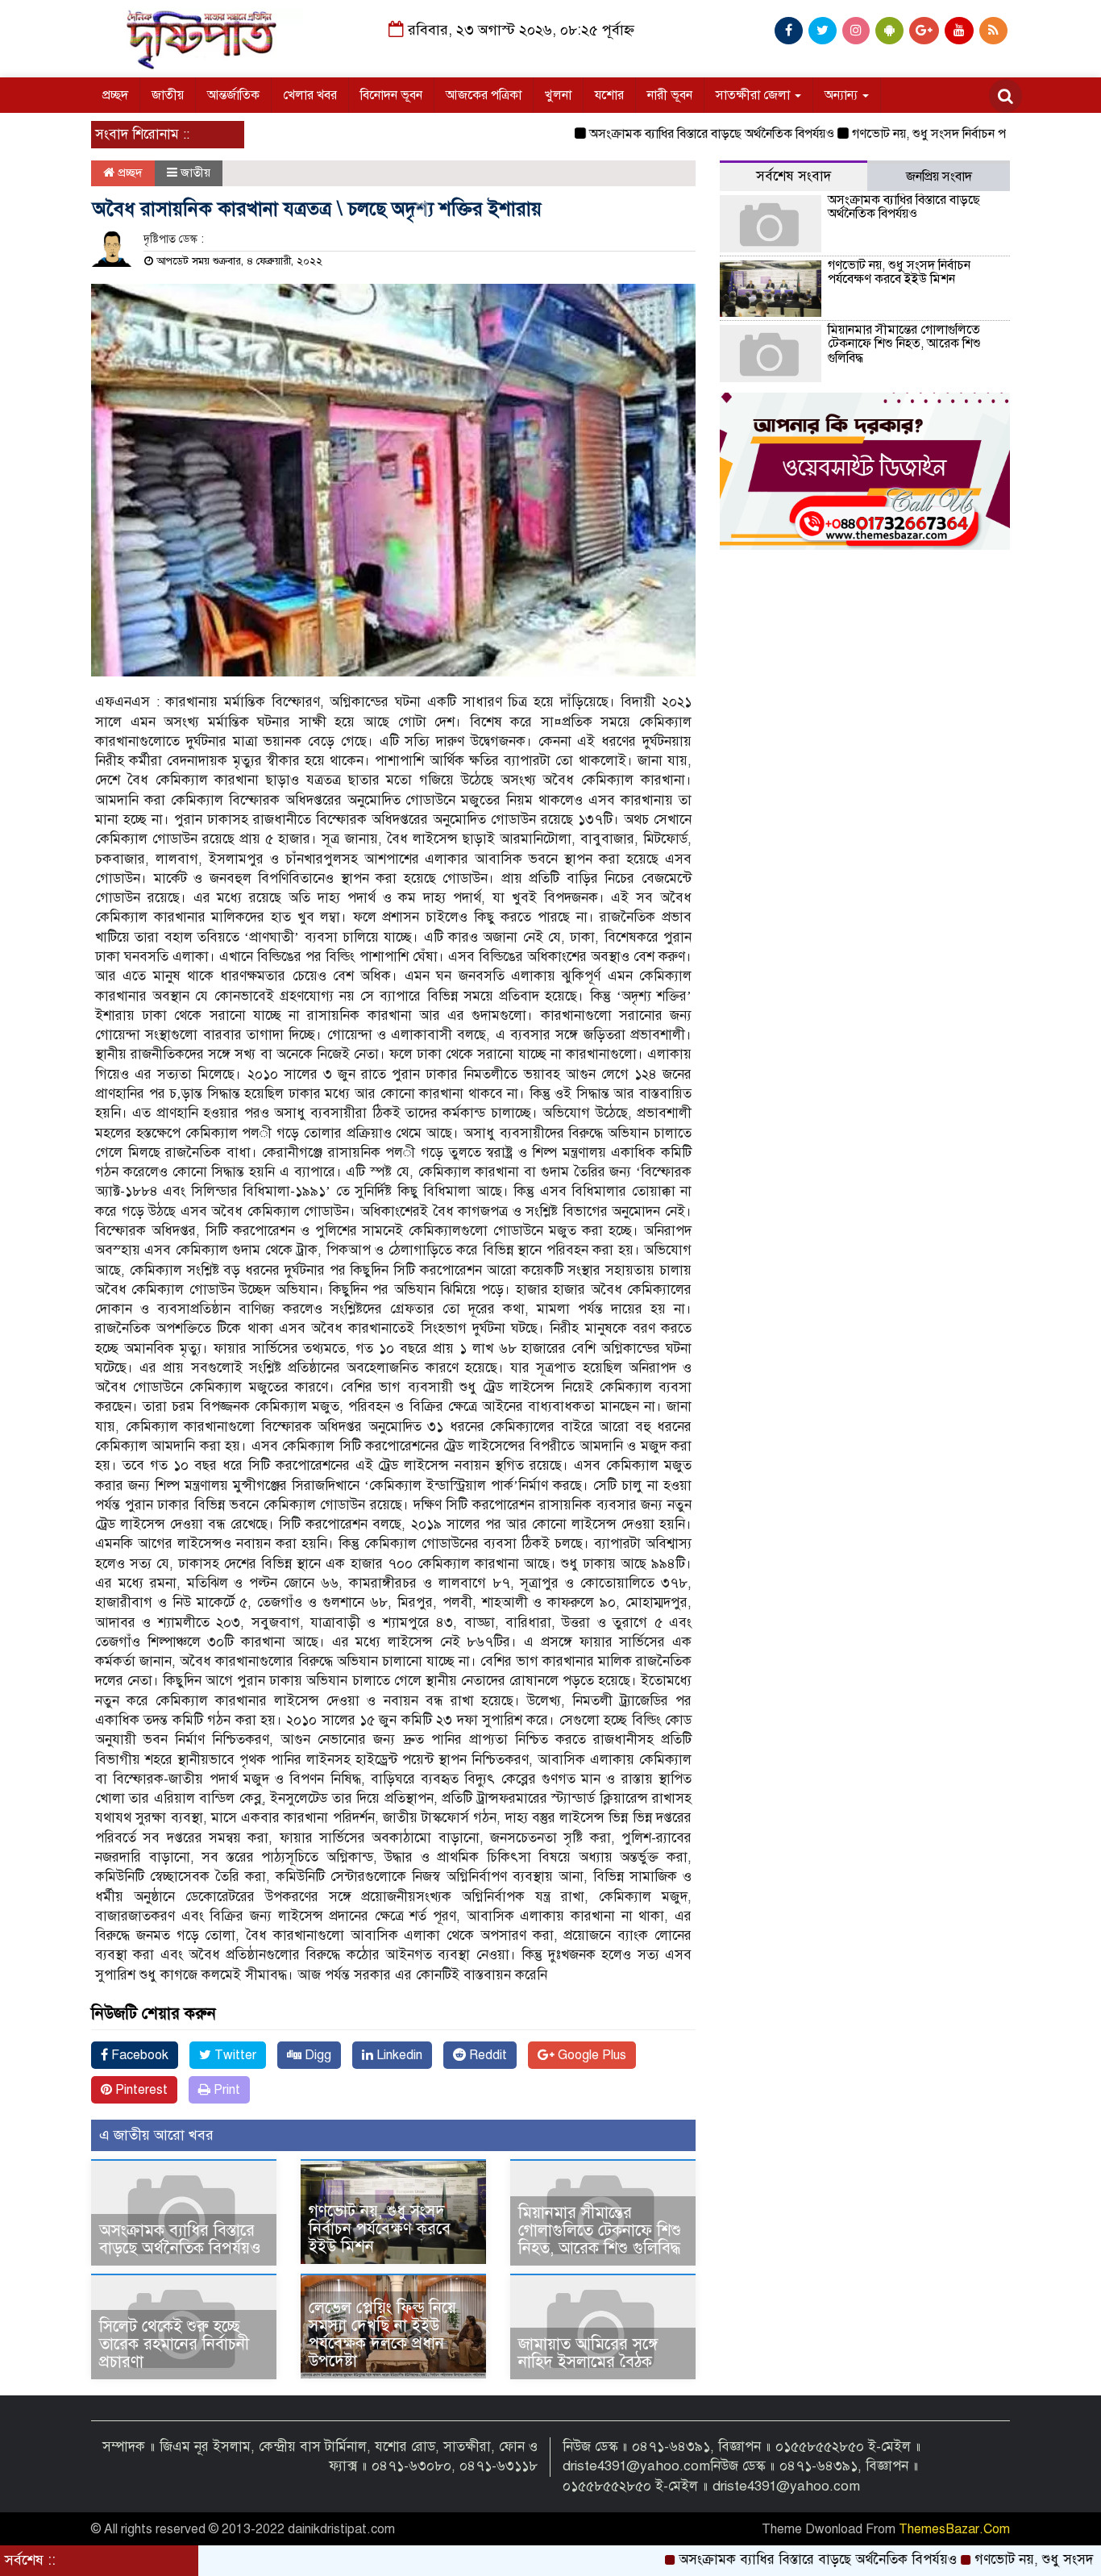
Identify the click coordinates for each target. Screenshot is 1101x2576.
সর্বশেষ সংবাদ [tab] (794, 176)
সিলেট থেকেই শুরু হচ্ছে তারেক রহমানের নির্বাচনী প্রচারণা (174, 2344)
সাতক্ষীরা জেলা (754, 95)
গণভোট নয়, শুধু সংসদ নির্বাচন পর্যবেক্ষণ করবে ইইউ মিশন (922, 134)
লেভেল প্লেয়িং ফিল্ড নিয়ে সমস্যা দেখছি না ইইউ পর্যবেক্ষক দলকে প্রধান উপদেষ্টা (382, 2335)
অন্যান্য (843, 95)
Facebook (138, 2055)
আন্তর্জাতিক (233, 95)
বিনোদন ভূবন (391, 95)
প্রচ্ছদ (115, 95)
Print (225, 2090)
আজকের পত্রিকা (484, 95)
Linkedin (398, 2055)
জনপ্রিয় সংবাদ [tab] (939, 177)
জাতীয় (168, 95)
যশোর (609, 95)
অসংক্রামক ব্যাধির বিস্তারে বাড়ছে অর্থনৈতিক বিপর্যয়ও (646, 134)
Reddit (486, 2055)
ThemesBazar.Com (954, 2529)
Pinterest (140, 2090)
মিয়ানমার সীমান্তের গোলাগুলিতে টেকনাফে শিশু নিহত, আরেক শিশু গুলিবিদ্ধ (600, 2231)
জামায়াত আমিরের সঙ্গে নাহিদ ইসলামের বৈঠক (588, 2353)
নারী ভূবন (670, 95)
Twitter (234, 2055)
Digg (316, 2055)
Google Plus (590, 2055)
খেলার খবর (310, 95)
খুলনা (558, 95)
